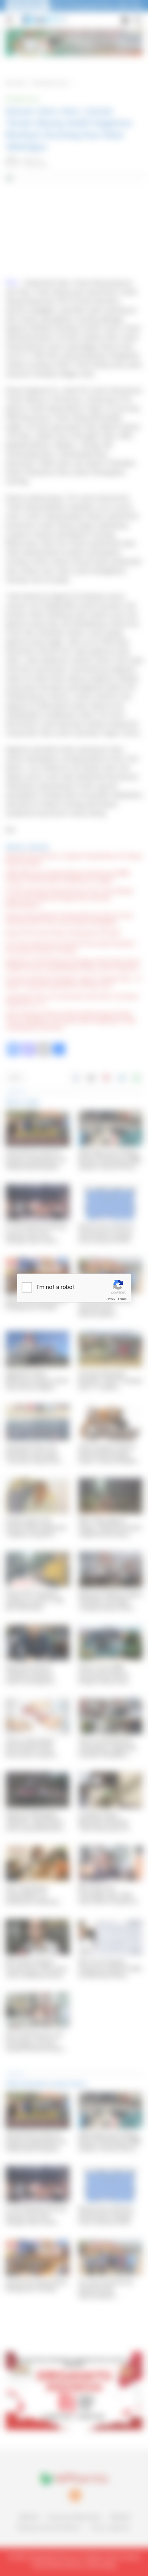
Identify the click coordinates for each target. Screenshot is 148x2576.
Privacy (111, 1299)
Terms (122, 1299)
